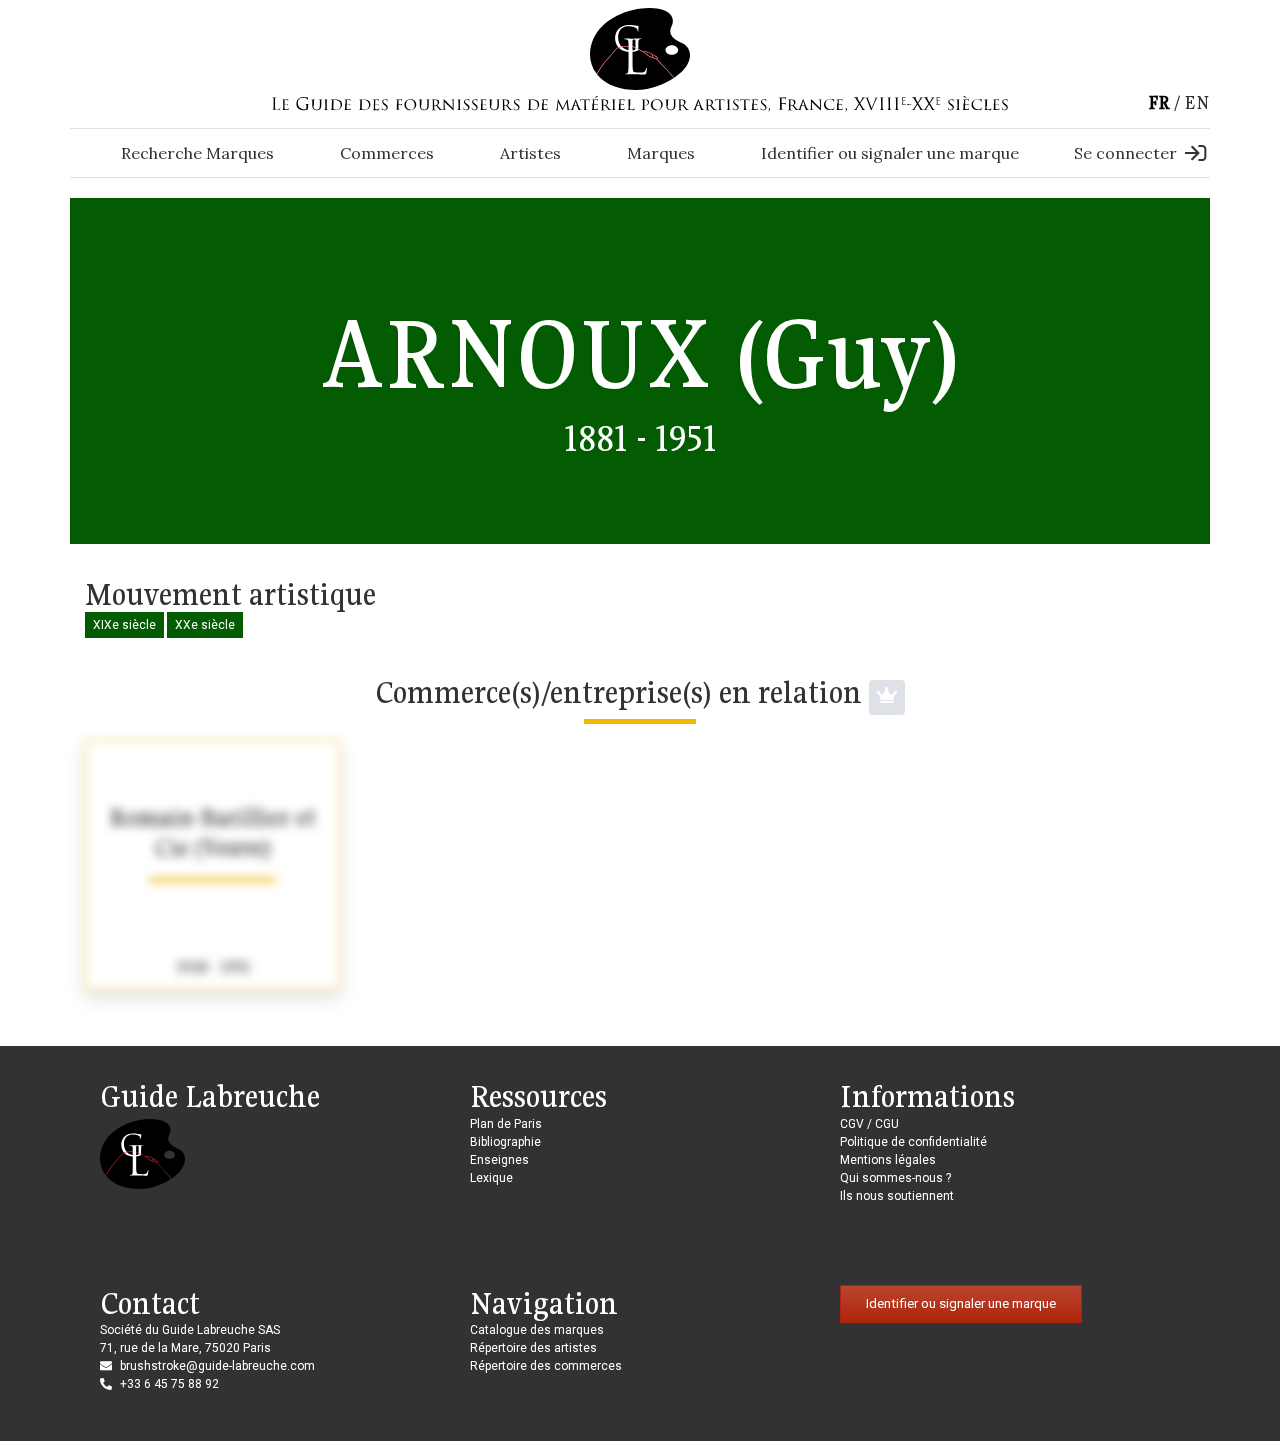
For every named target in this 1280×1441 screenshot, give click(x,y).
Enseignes (499, 1160)
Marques (661, 153)
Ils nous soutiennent (897, 1196)
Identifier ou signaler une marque (890, 153)
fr (1159, 102)
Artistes (530, 153)
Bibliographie (505, 1142)
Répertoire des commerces (546, 1366)
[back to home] (640, 48)
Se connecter (1125, 153)
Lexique (491, 1178)
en (1197, 102)
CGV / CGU (869, 1124)
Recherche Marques (197, 153)
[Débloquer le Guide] (887, 697)
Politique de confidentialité (913, 1142)
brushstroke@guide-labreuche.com (217, 1366)
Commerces (387, 153)
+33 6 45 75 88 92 (169, 1384)
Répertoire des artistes (533, 1348)
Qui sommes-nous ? (895, 1178)
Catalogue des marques (537, 1330)
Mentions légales (888, 1160)
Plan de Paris (506, 1124)
